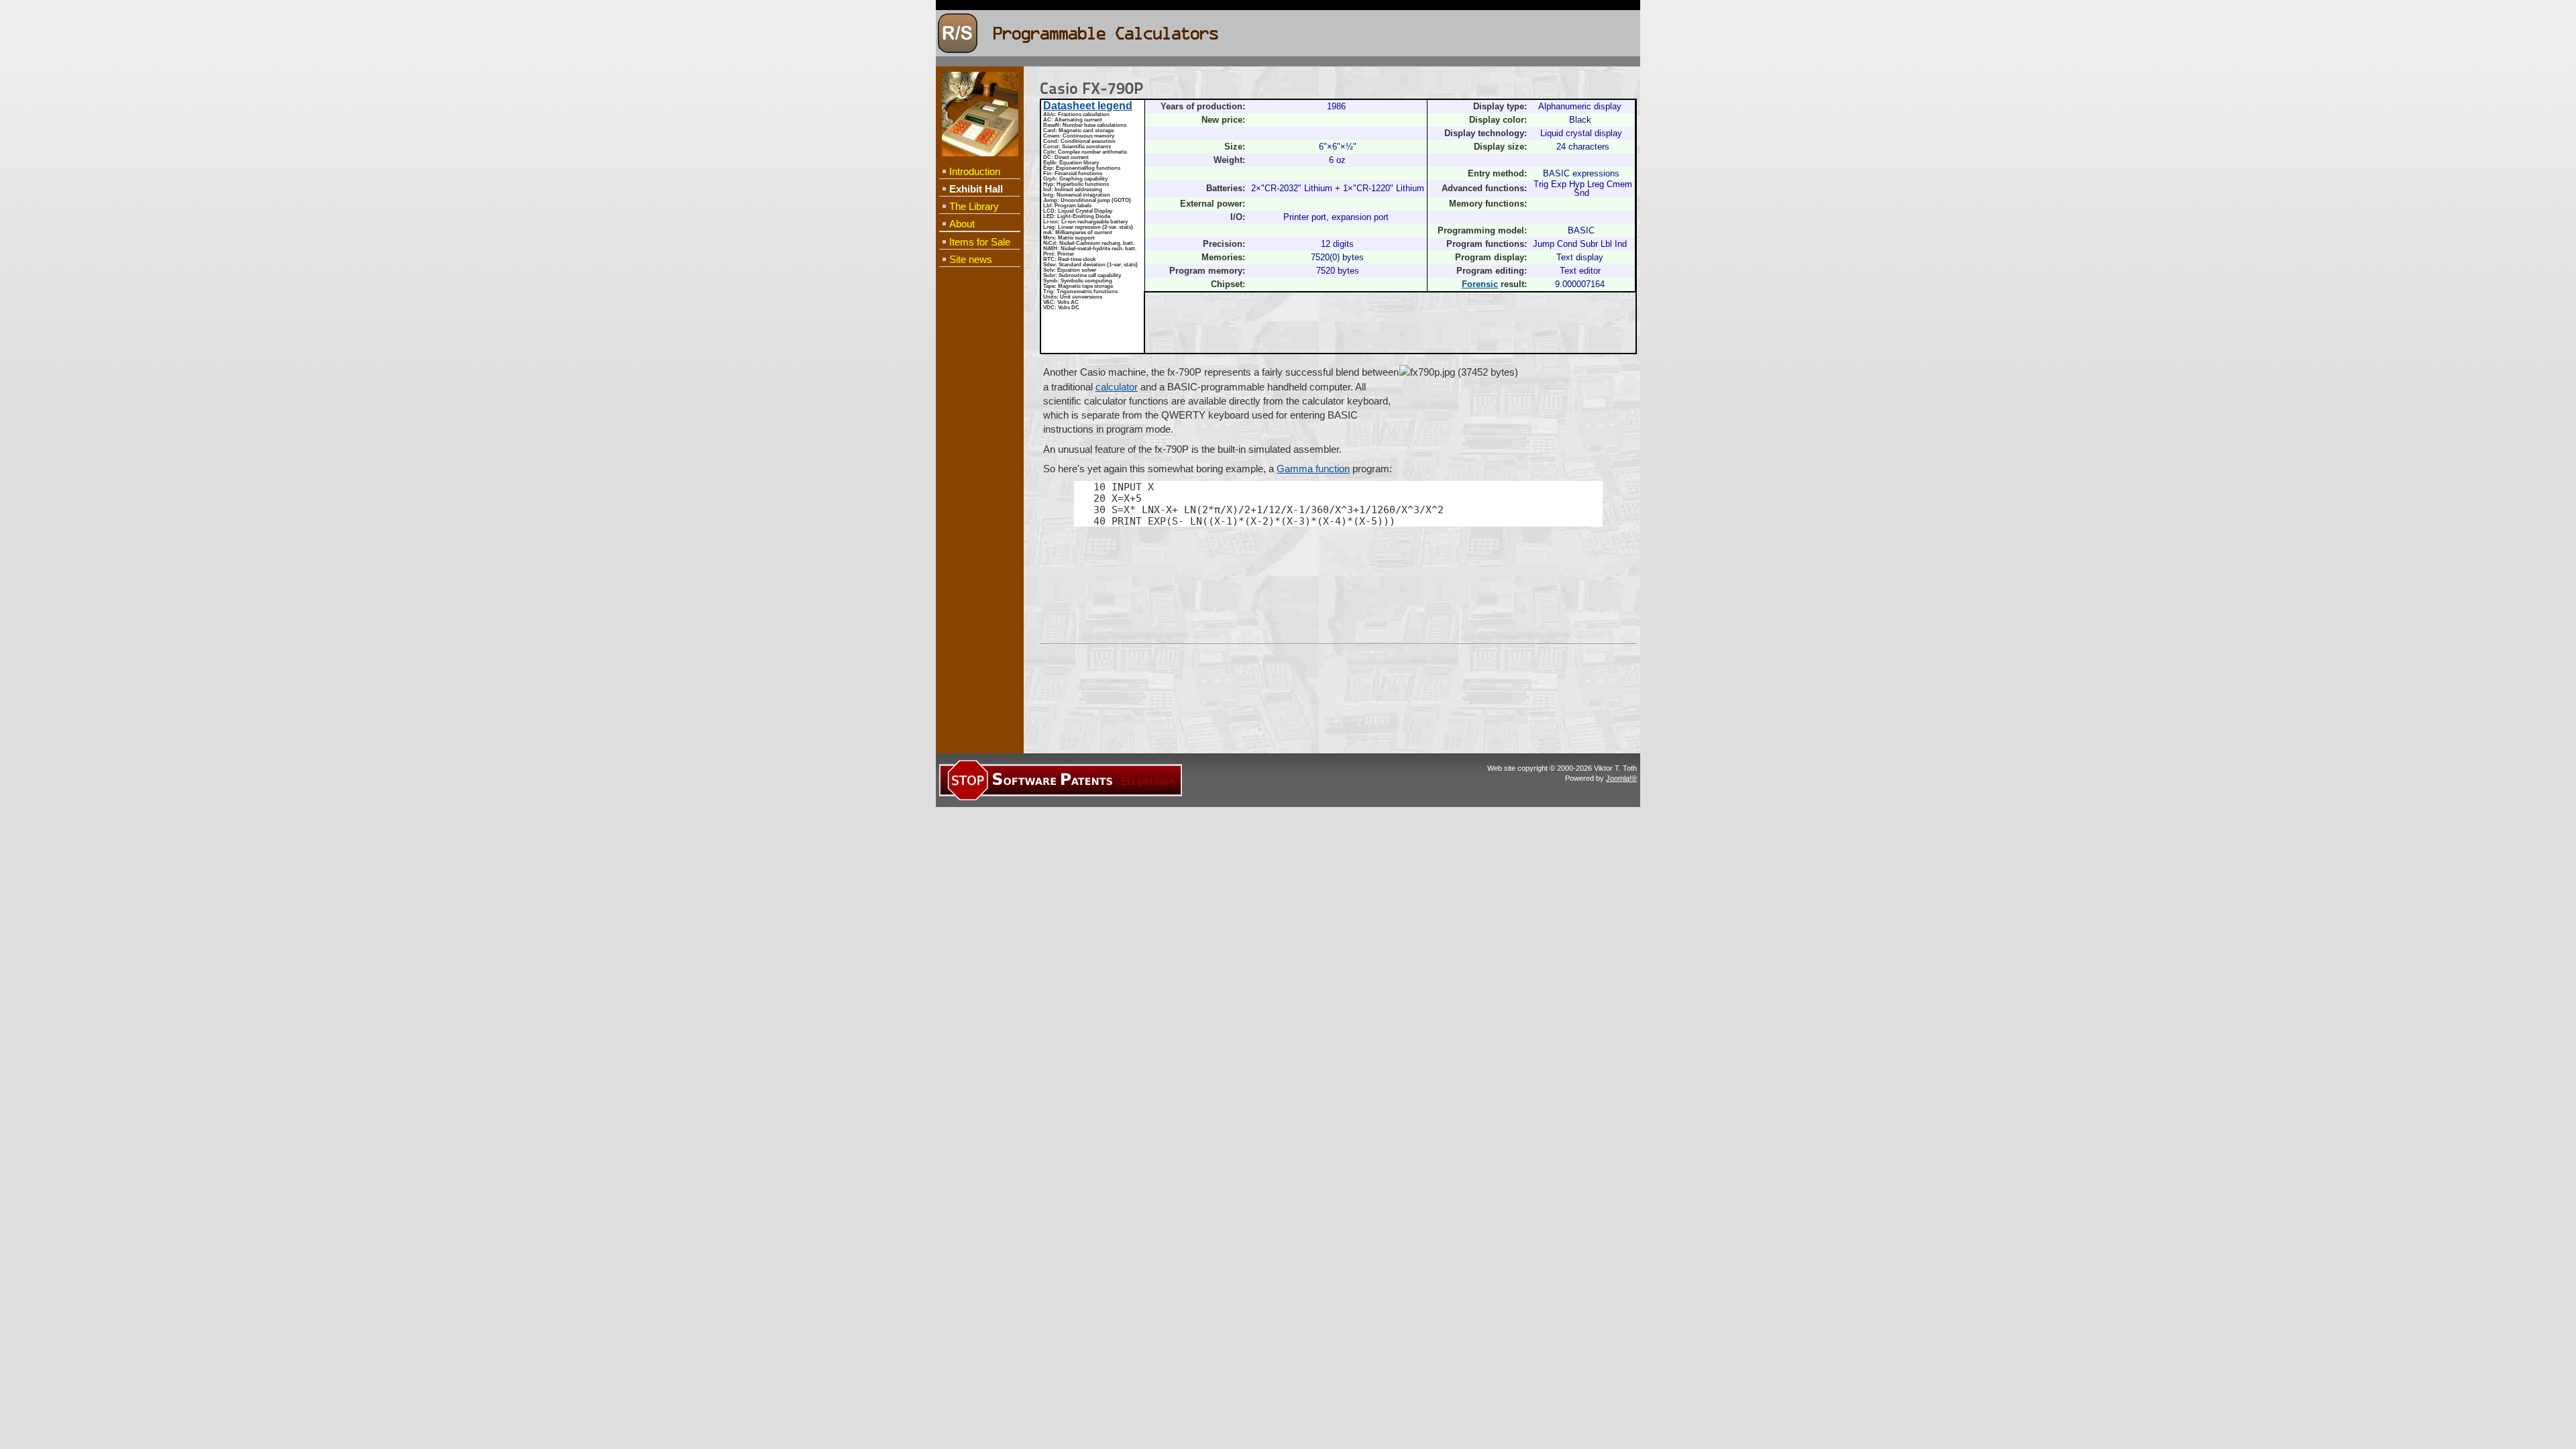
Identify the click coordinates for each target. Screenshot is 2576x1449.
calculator (1117, 387)
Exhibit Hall (976, 189)
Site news (971, 259)
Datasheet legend (1088, 106)
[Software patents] (1061, 798)
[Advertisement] (979, 487)
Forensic (1480, 284)
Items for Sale (980, 242)
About (962, 224)
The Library (974, 206)
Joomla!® (1621, 778)
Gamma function (1313, 469)
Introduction (975, 171)
